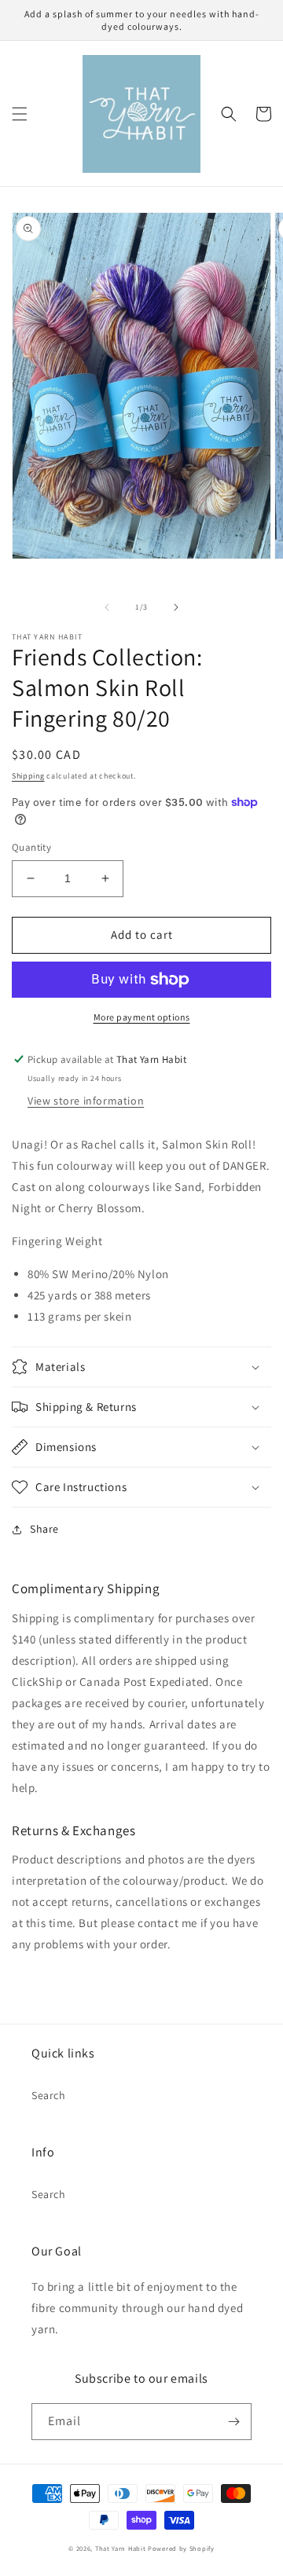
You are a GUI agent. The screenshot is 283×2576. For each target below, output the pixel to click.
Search (49, 2095)
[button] (20, 114)
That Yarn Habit (121, 2548)
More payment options (142, 1017)
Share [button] (44, 1529)
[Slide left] (107, 607)
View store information (86, 1101)
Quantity (31, 847)
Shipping (28, 776)
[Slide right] (176, 607)
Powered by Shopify (181, 2548)
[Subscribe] (233, 2422)
